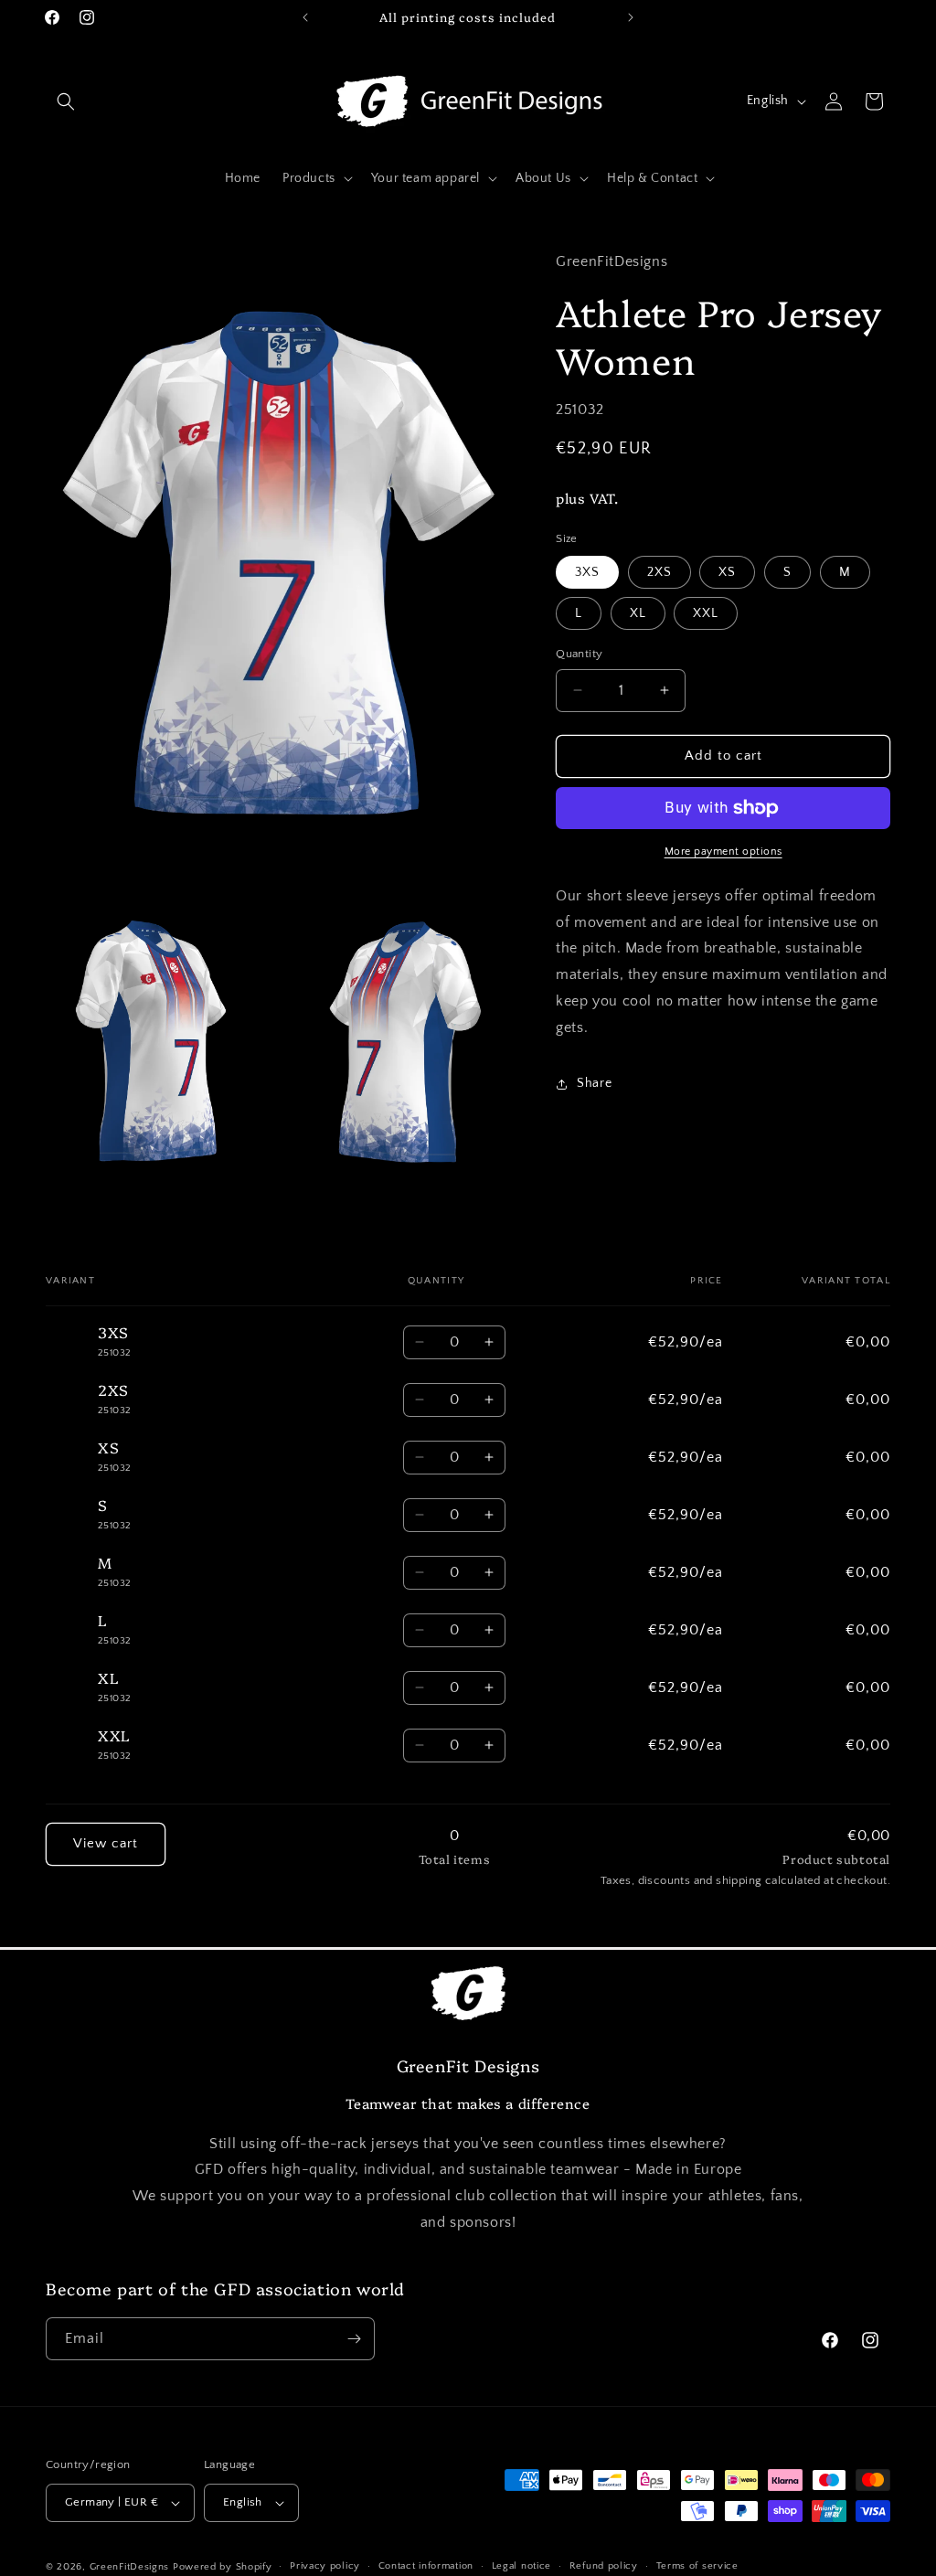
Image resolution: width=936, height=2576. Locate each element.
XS (727, 572)
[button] (66, 101)
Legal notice (521, 2566)
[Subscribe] (354, 2339)
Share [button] (594, 1083)
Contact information (426, 2566)
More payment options (723, 852)
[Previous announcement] (305, 17)
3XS (587, 572)
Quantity (579, 654)
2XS (659, 572)
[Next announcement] (631, 17)
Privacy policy (325, 2566)
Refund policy (604, 2566)
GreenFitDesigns (130, 2567)
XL (638, 613)
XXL (706, 613)
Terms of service (697, 2566)
